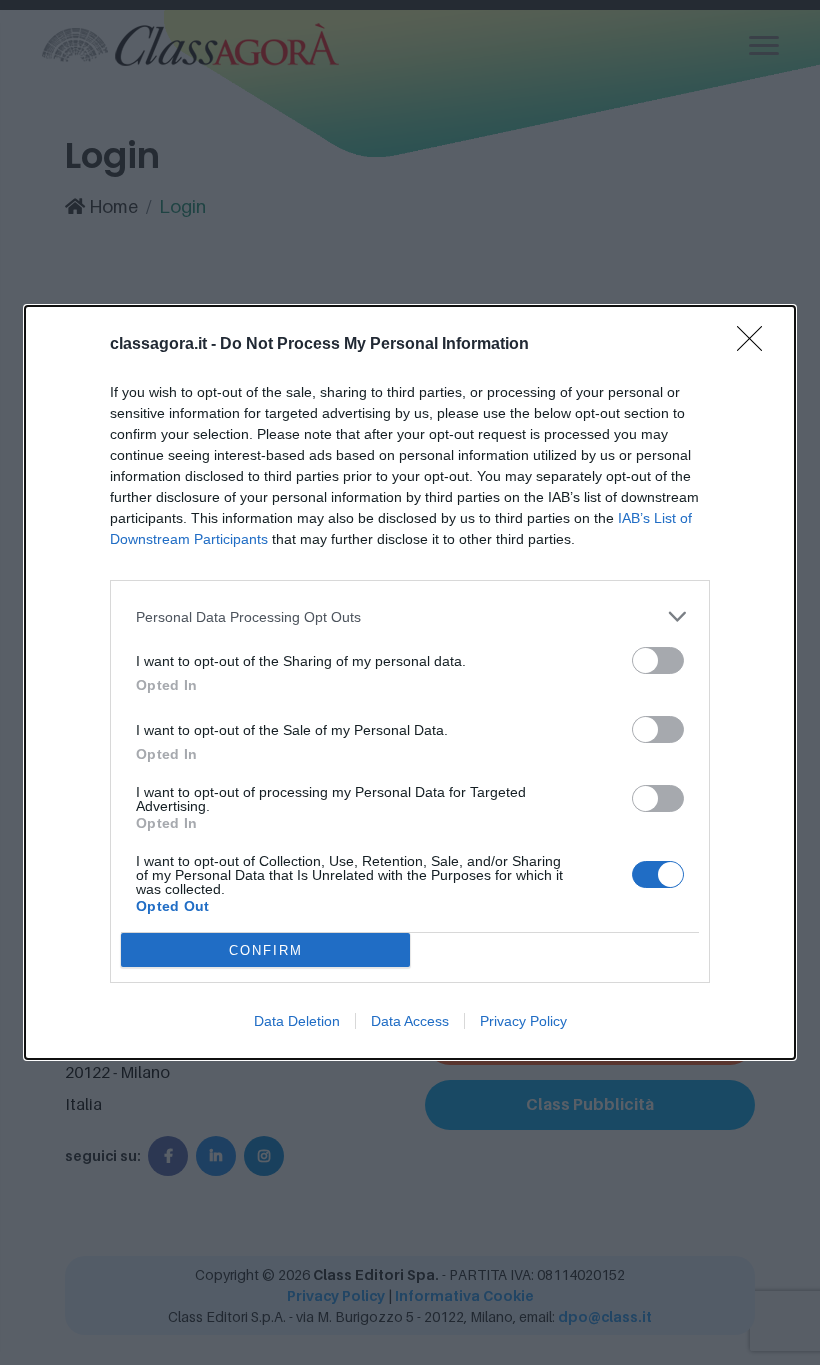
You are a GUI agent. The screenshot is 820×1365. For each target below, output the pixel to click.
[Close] (756, 345)
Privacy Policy (523, 1021)
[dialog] (410, 682)
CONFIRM (266, 950)
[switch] (658, 660)
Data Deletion (297, 1021)
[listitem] (410, 616)
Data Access (410, 1021)
